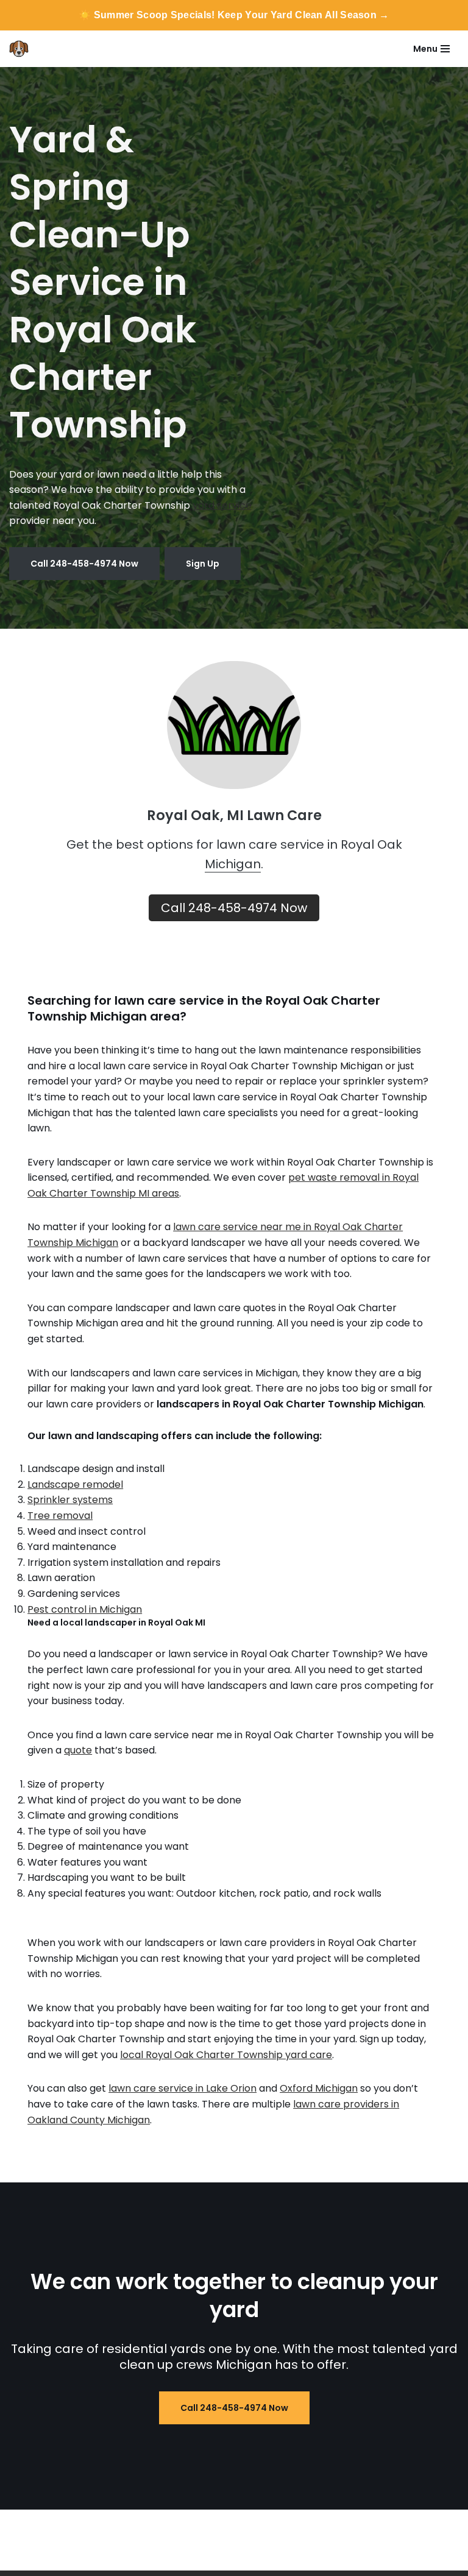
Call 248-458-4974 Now (84, 564)
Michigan (233, 864)
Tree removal (60, 1516)
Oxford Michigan (319, 2088)
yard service (222, 505)
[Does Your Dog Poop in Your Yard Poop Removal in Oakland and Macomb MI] (22, 49)
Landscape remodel (75, 1484)
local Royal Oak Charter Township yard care (226, 2055)
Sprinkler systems (70, 1500)
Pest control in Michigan (85, 1609)
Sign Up (203, 564)
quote (78, 1750)
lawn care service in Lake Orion (183, 2088)
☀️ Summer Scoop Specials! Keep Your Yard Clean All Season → (234, 15)
